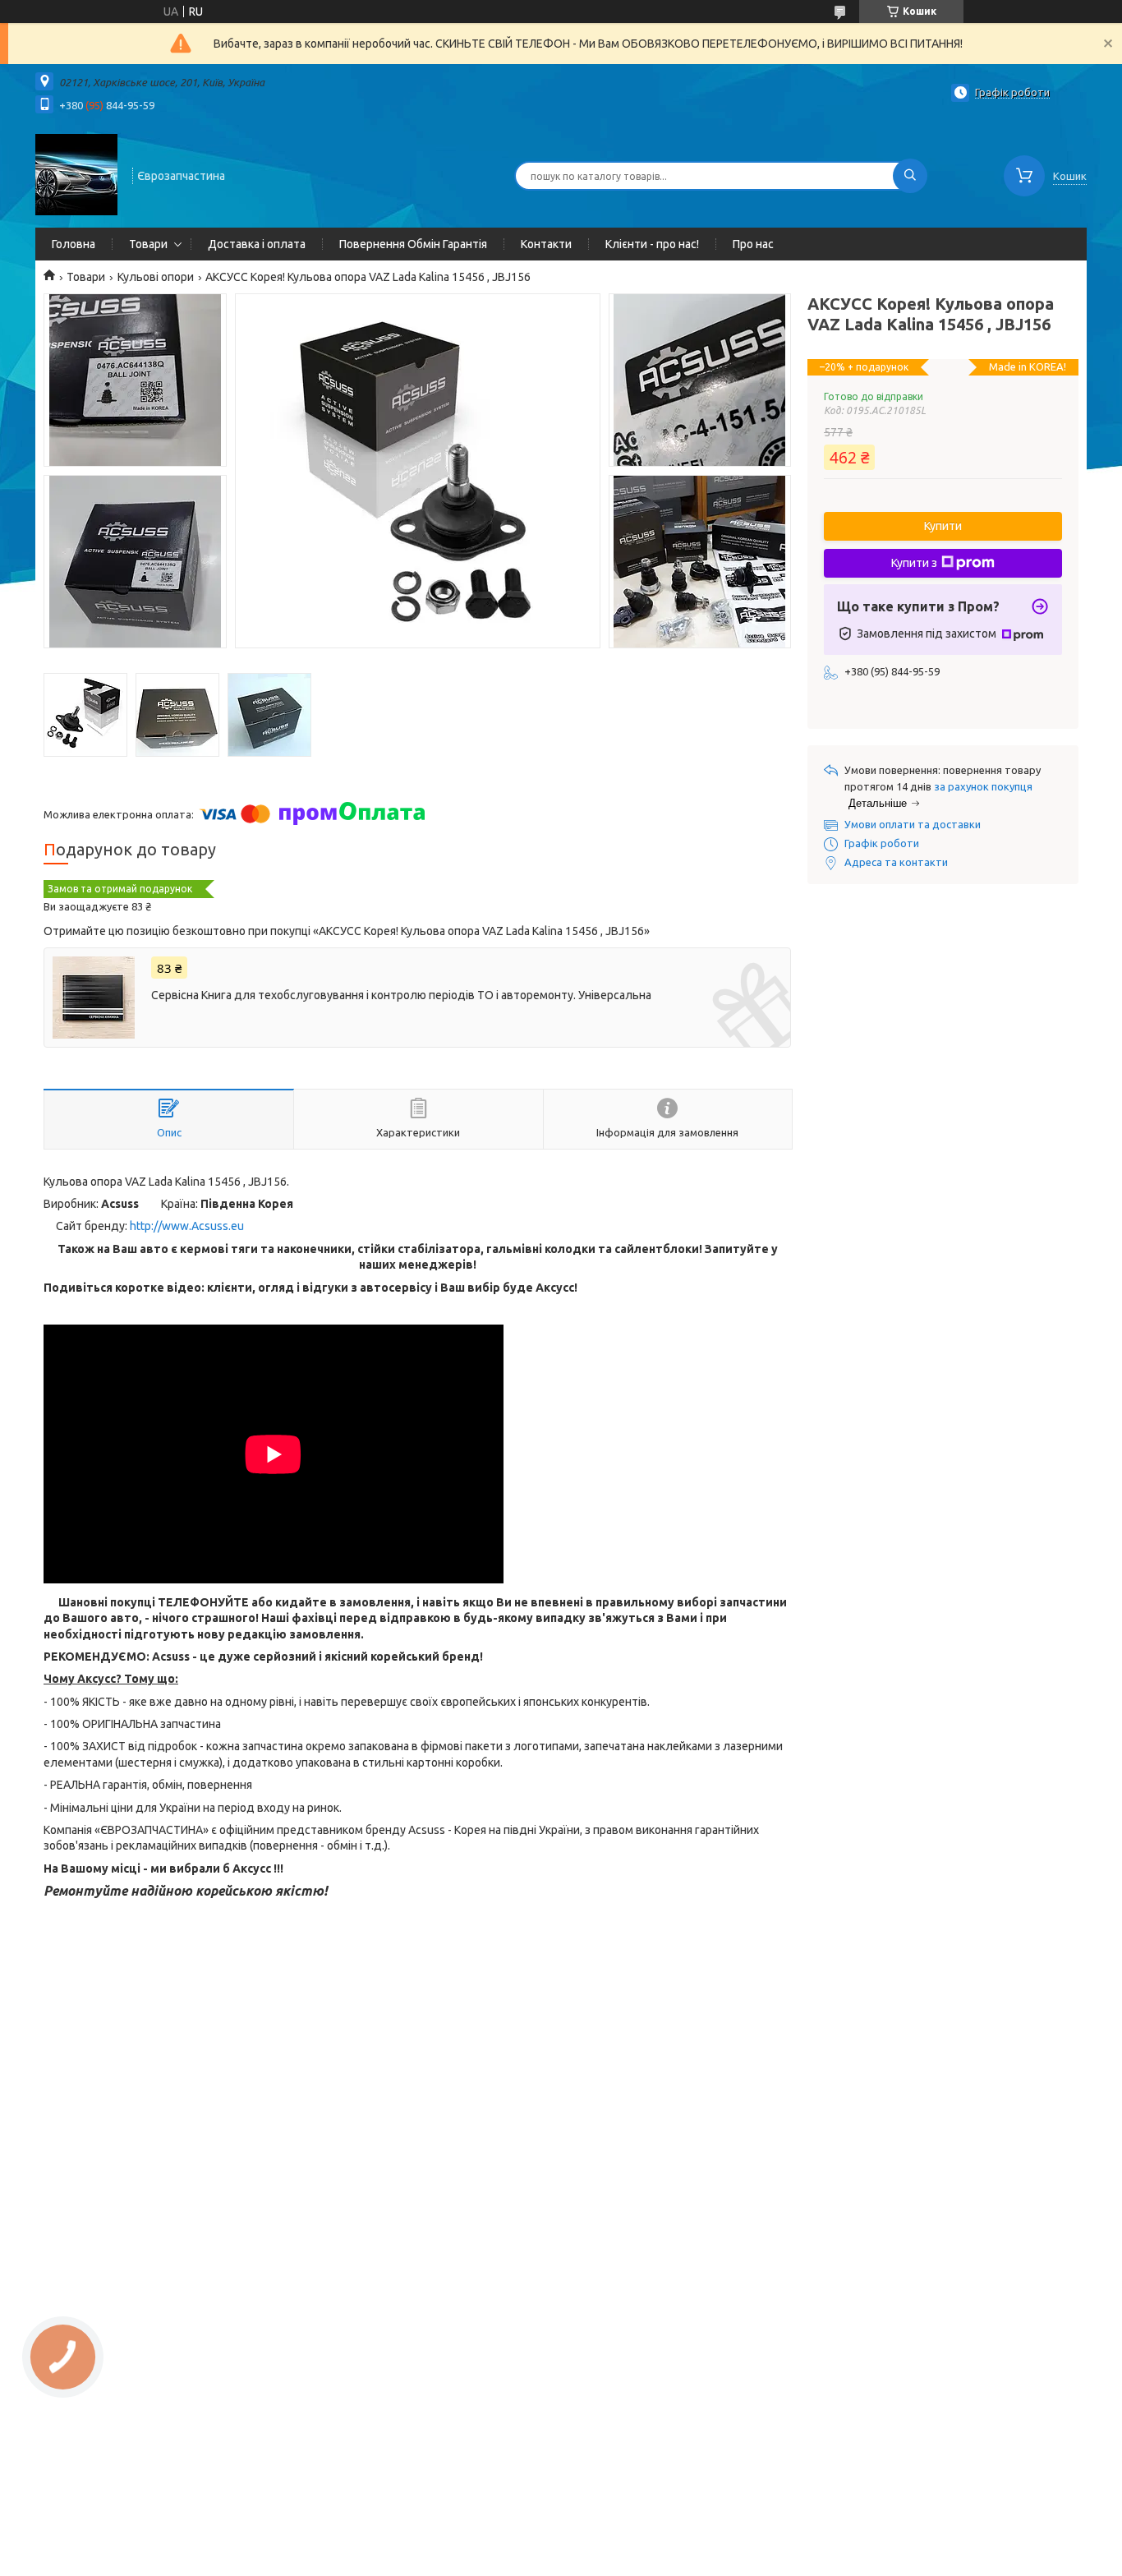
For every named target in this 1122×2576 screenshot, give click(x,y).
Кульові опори (156, 277)
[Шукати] (910, 176)
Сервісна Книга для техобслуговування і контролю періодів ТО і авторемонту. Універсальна (401, 995)
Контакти (546, 244)
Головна (74, 244)
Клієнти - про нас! (652, 244)
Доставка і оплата (257, 244)
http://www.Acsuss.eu (187, 1226)
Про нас (753, 244)
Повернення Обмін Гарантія (413, 244)
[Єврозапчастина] (76, 174)
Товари (148, 244)
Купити (943, 526)
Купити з (914, 563)
